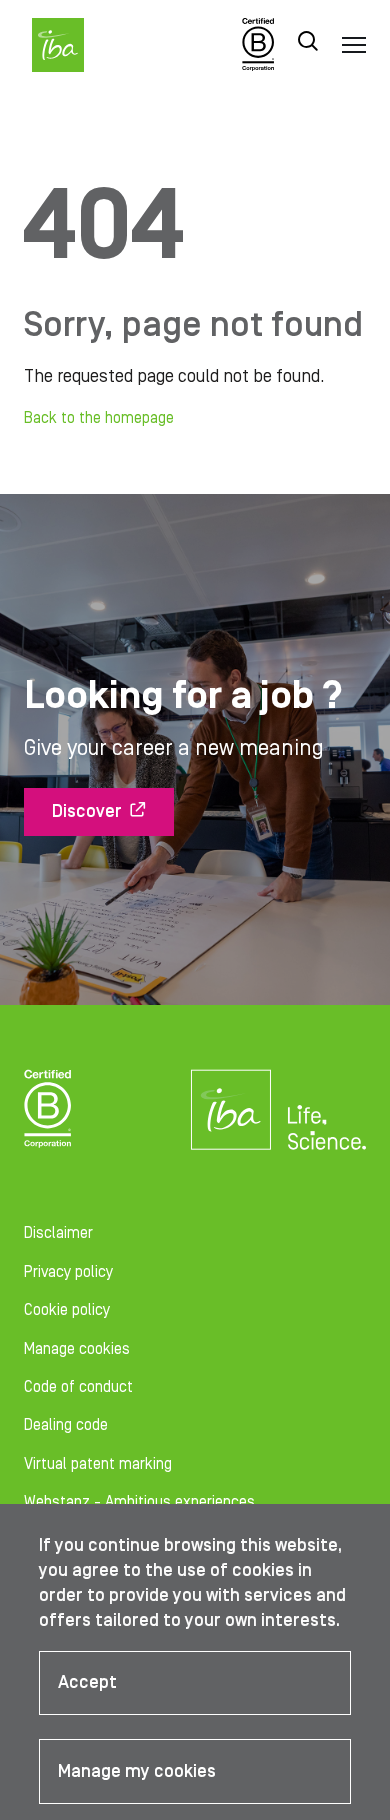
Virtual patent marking (98, 1464)
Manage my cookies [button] (137, 1771)
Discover (87, 811)
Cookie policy (67, 1310)
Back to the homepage (99, 418)
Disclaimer (58, 1233)
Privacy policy (68, 1272)
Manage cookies (77, 1349)
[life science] (326, 1127)
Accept (87, 1682)
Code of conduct (78, 1387)
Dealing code (66, 1425)
